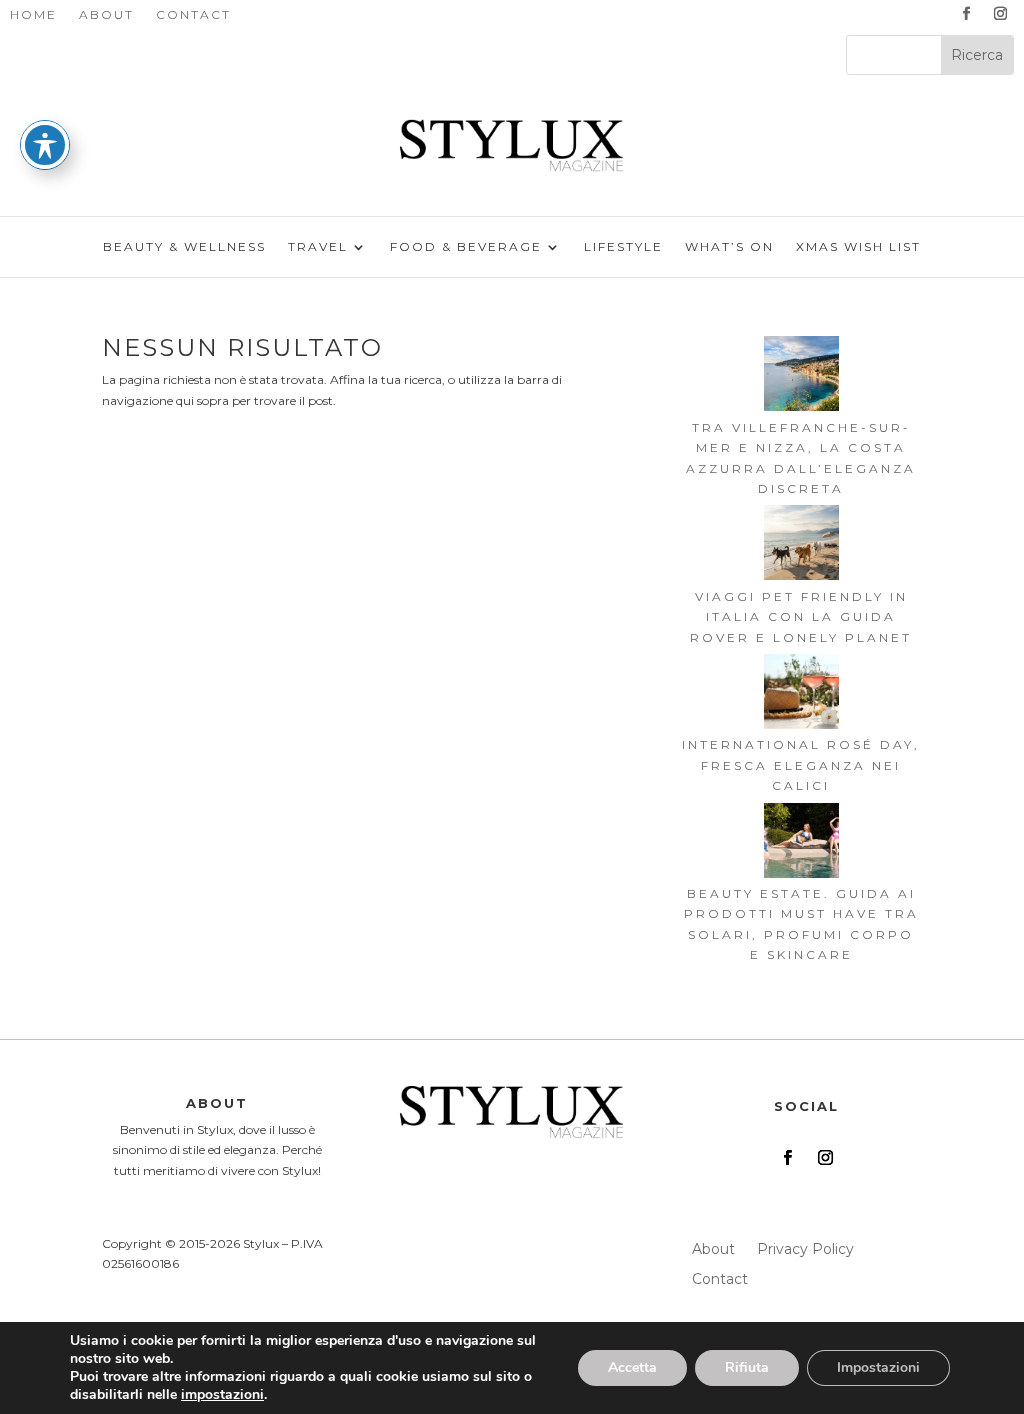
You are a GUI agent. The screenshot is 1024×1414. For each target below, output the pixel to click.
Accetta (632, 1367)
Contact (193, 15)
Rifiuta (747, 1367)
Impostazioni (878, 1367)
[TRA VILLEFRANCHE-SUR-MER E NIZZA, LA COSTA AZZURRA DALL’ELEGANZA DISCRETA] (801, 376)
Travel (318, 247)
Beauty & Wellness (184, 247)
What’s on (729, 247)
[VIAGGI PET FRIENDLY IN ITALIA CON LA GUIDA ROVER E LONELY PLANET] (801, 545)
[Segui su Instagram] (1001, 14)
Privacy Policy (805, 1250)
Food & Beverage (466, 247)
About (106, 15)
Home (33, 15)
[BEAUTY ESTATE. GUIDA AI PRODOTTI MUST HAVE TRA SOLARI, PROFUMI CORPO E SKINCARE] (801, 843)
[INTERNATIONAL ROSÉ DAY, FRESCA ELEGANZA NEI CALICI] (801, 694)
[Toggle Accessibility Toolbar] (45, 145)
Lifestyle (623, 247)
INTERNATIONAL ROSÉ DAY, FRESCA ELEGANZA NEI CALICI (801, 765)
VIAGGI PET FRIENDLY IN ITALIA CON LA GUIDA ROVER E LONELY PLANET (801, 617)
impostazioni (222, 1395)
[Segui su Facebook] (967, 14)
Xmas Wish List (858, 247)
